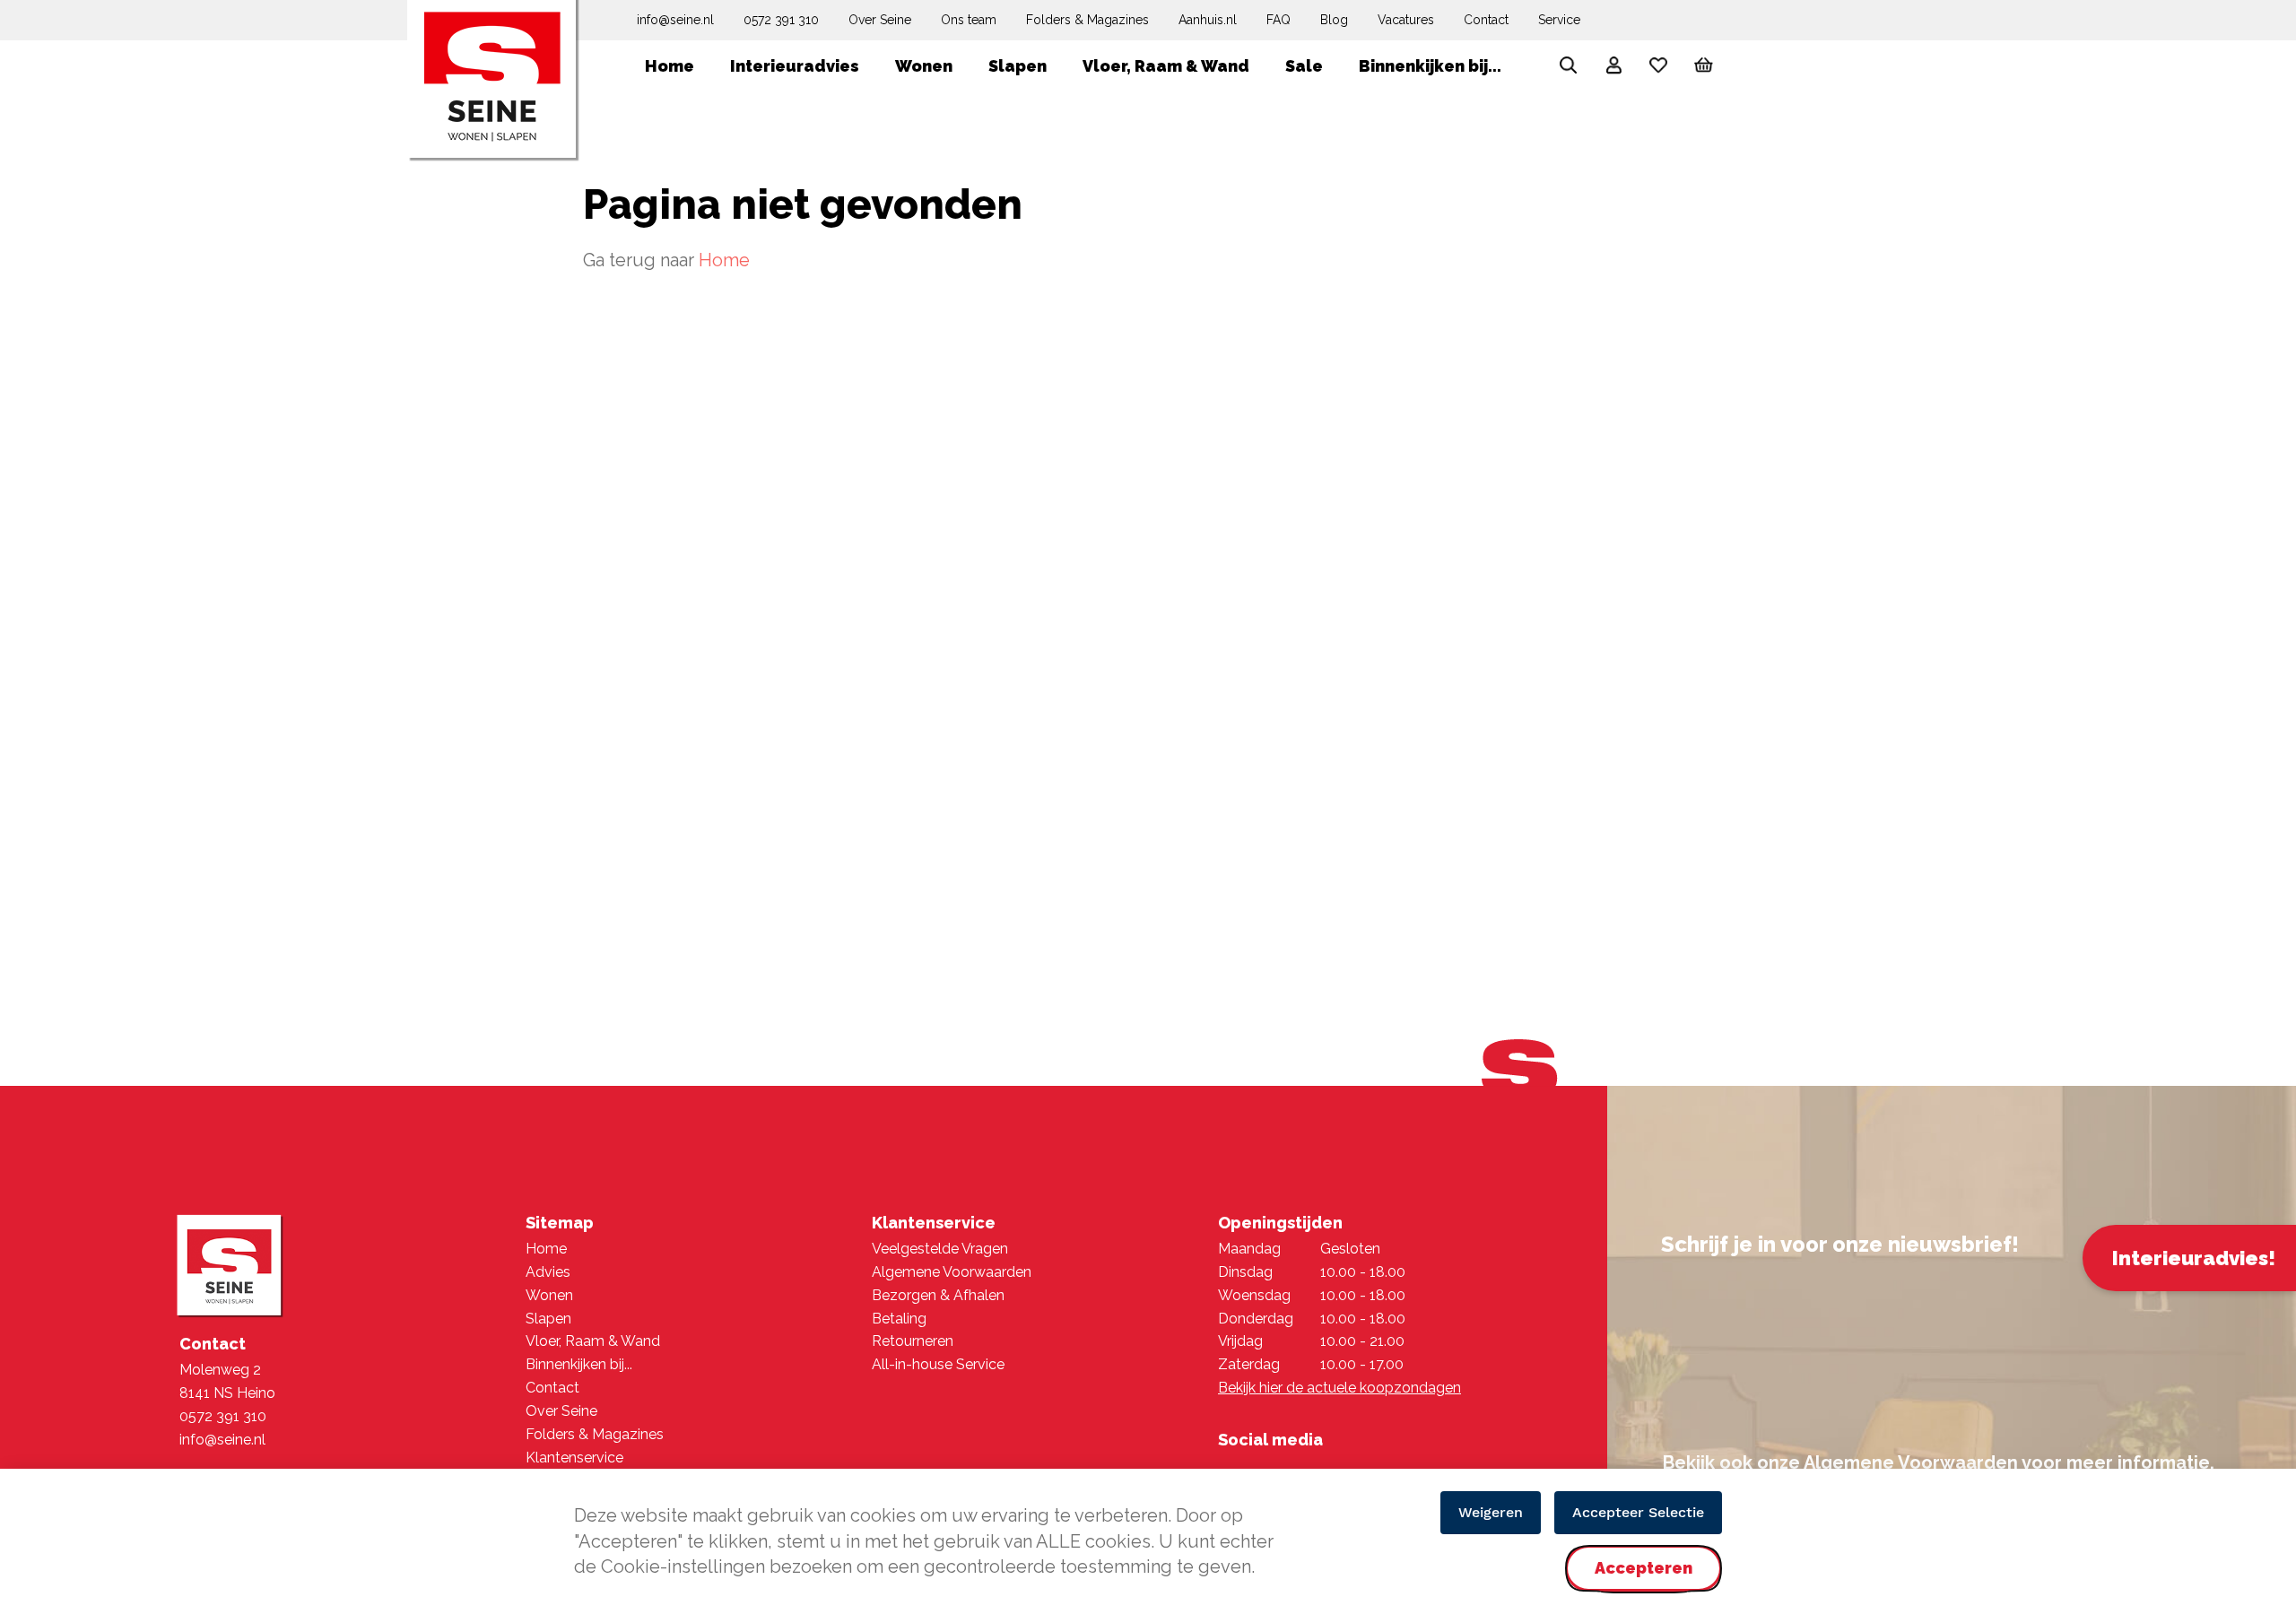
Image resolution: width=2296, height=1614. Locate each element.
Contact (1486, 20)
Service (1559, 20)
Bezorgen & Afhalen (938, 1295)
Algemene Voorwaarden (952, 1272)
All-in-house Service (938, 1364)
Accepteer (1644, 1583)
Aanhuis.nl (1208, 20)
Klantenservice (574, 1458)
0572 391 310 (781, 20)
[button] (1613, 69)
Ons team (969, 20)
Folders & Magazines (1087, 20)
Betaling (899, 1319)
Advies (548, 1272)
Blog (1334, 20)
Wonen (549, 1295)
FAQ (1278, 20)
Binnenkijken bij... (579, 1364)
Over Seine (880, 20)
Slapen (548, 1319)
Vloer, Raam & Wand (593, 1341)
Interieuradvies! (2194, 1258)
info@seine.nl (675, 20)
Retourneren (913, 1341)
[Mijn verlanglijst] (1658, 69)
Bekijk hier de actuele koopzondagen (1339, 1388)
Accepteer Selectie (1638, 1512)
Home (724, 260)
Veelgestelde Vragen (940, 1249)
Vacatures (1406, 20)
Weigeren (1491, 1512)
